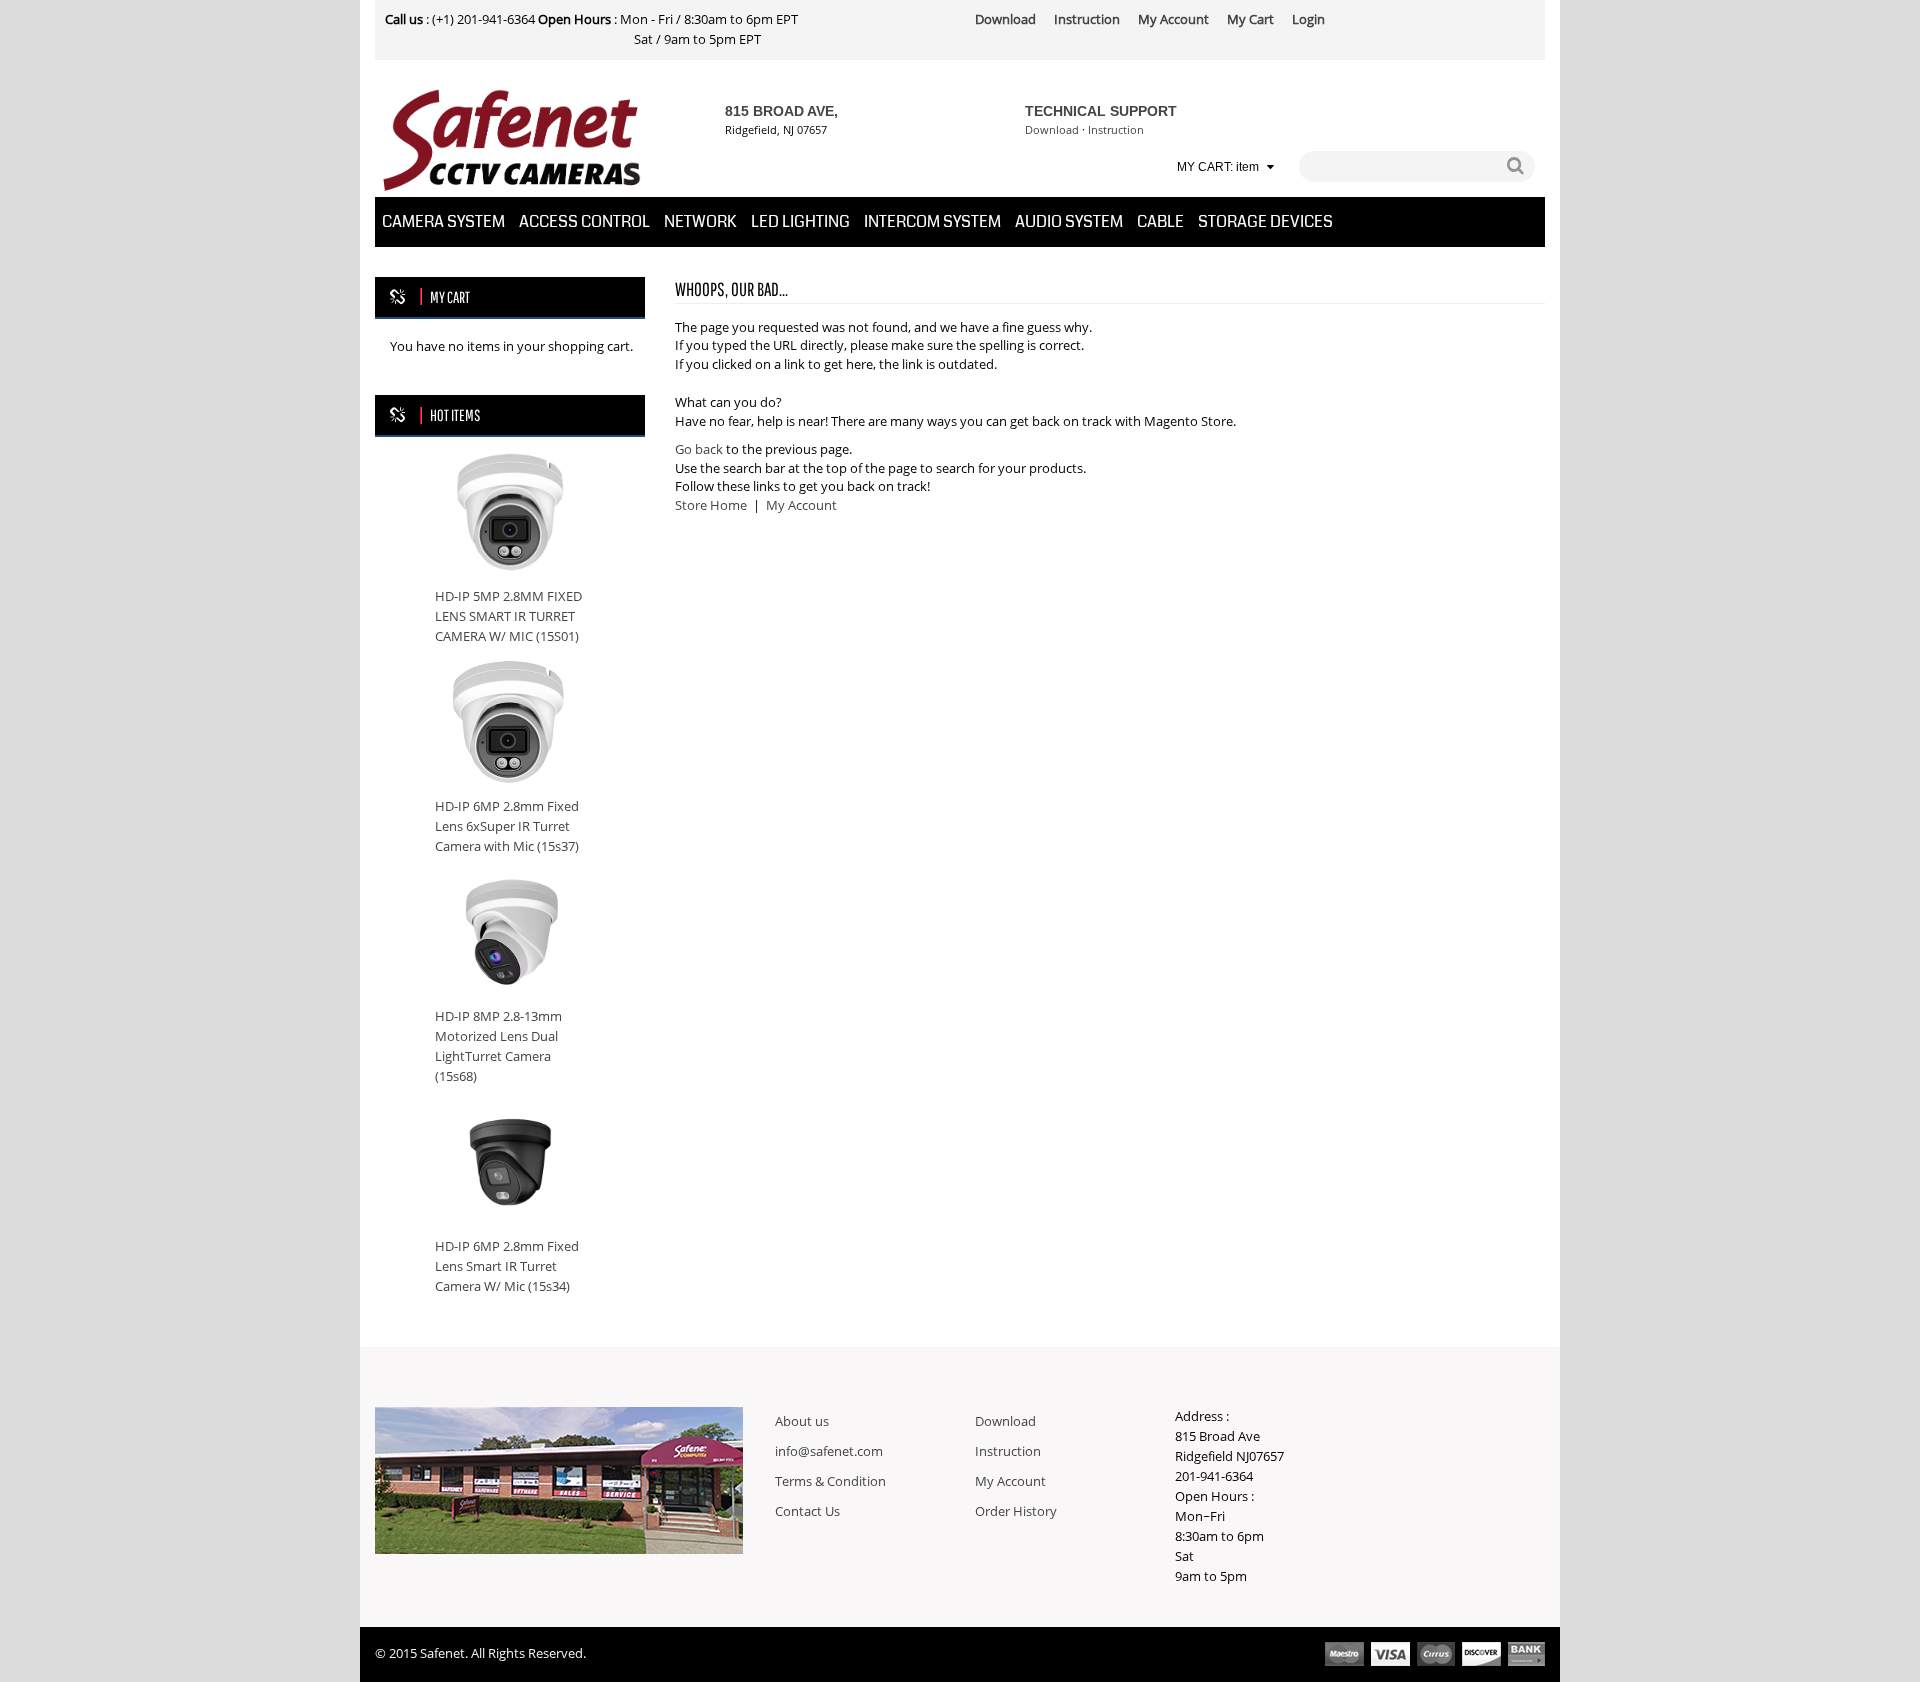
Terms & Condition (830, 1482)
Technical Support (1101, 111)
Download (1052, 130)
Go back (699, 450)
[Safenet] (512, 141)
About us (802, 1422)
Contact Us (807, 1512)
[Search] (1515, 166)
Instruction (1116, 130)
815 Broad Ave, (781, 111)
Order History (1016, 1512)
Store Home (711, 506)
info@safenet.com (829, 1452)
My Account (801, 506)
